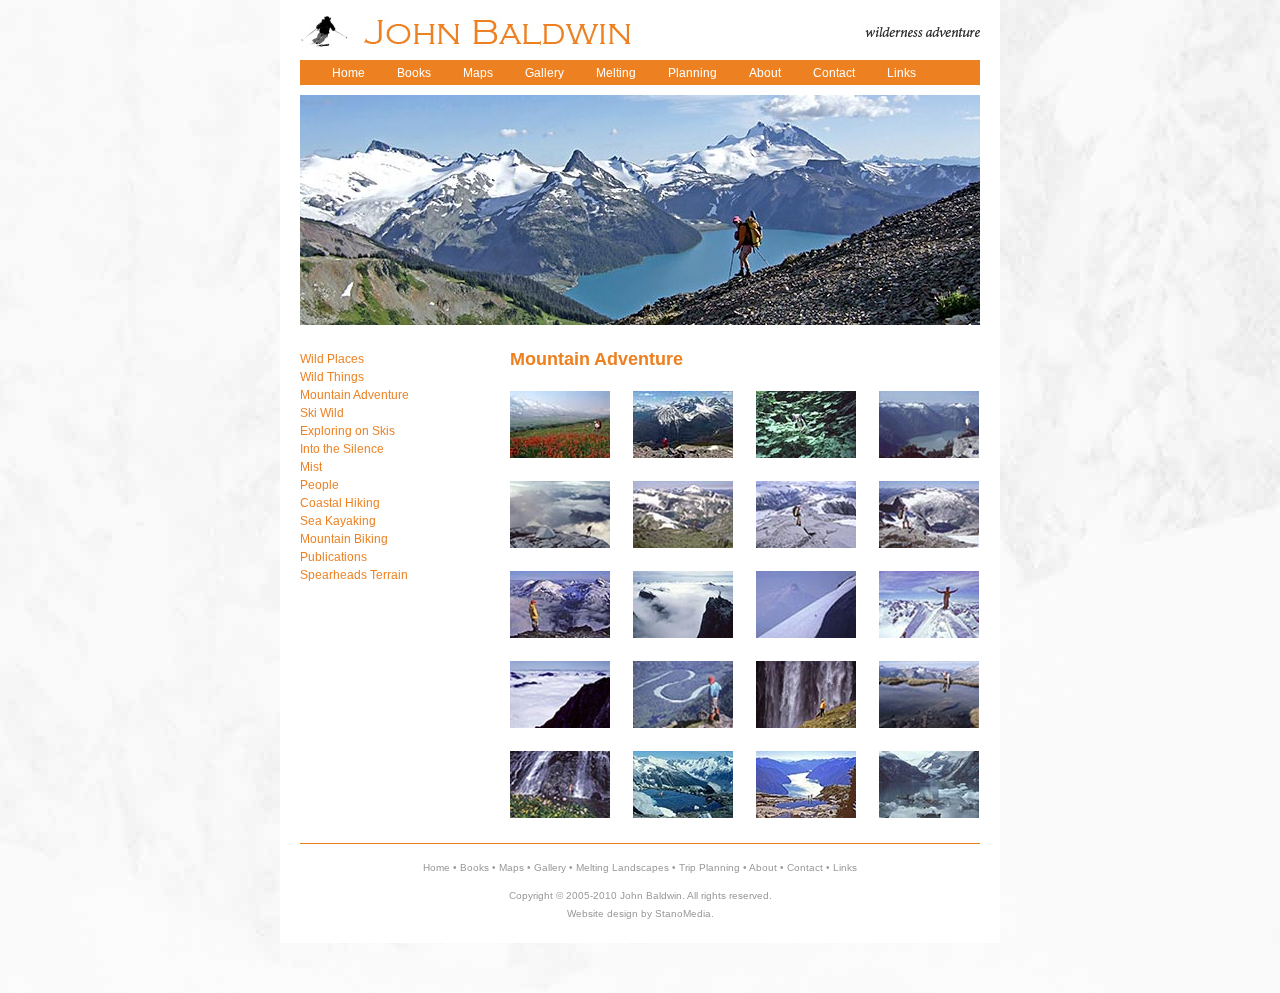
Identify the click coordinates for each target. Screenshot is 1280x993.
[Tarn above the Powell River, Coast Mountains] (929, 724)
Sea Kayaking (338, 521)
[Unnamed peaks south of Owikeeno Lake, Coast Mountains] (683, 544)
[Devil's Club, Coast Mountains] (806, 454)
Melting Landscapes (622, 867)
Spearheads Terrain (354, 575)
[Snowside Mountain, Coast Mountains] (929, 634)
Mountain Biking (344, 539)
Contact (834, 73)
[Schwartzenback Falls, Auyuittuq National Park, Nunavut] (806, 724)
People (319, 485)
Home (348, 73)
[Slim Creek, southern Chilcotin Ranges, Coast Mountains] (560, 454)
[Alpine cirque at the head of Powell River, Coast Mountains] (929, 544)
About (765, 73)
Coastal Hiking (340, 503)
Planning (692, 73)
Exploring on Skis (347, 431)
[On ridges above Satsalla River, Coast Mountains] (806, 634)
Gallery (544, 73)
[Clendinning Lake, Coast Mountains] (929, 814)
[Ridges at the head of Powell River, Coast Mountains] (806, 544)
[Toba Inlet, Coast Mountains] (929, 454)
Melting (616, 73)
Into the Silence (342, 449)
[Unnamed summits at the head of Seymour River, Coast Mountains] (560, 634)
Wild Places (332, 359)
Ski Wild (322, 413)
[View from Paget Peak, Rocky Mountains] (683, 454)
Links (901, 73)
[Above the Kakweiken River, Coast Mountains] (560, 724)
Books (414, 73)
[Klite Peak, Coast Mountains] (683, 634)
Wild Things (332, 377)
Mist (311, 467)
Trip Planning (709, 867)
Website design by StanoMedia (639, 913)
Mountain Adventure (354, 395)
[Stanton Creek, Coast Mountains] (683, 814)
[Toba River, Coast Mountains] (683, 724)
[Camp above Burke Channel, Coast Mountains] (560, 544)
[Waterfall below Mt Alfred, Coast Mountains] (560, 814)
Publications (333, 557)
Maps (478, 73)
